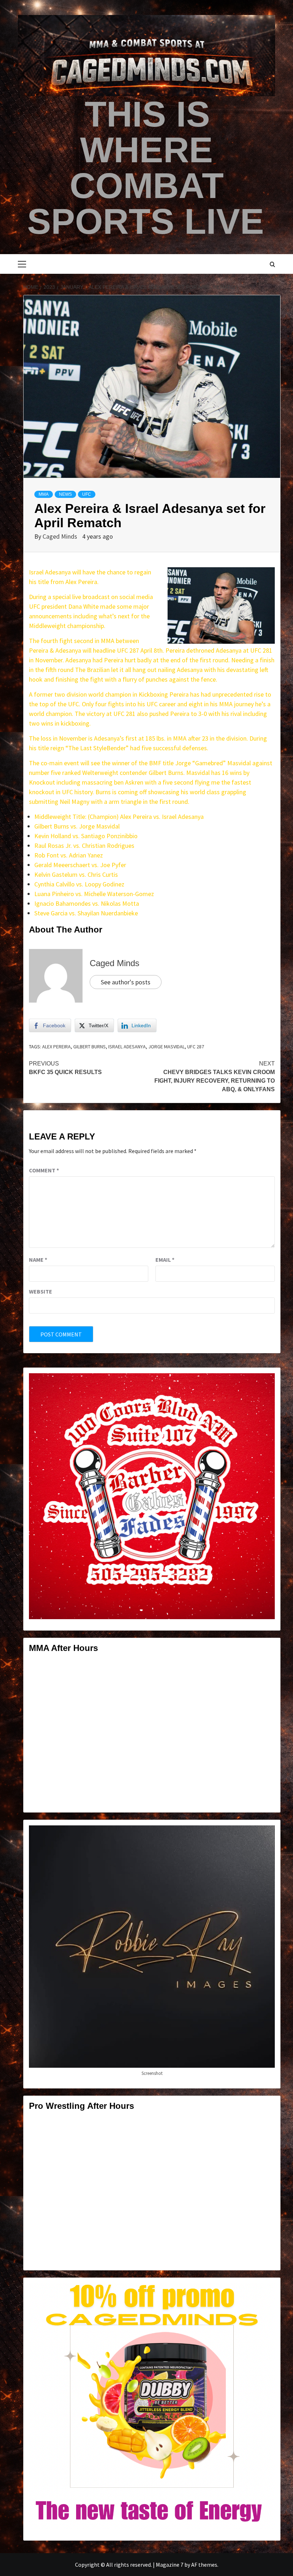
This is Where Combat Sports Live (146, 168)
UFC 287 (196, 1047)
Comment (44, 1170)
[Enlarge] (265, 1383)
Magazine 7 (170, 2565)
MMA (44, 494)
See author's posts (126, 982)
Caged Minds (61, 536)
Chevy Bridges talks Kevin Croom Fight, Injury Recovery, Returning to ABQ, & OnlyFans (215, 1076)
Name (38, 1260)
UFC (87, 494)
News (65, 494)
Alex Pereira (56, 1047)
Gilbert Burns (90, 1047)
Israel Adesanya (127, 1047)
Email (165, 1260)
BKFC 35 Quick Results (65, 1068)
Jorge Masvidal (167, 1047)
